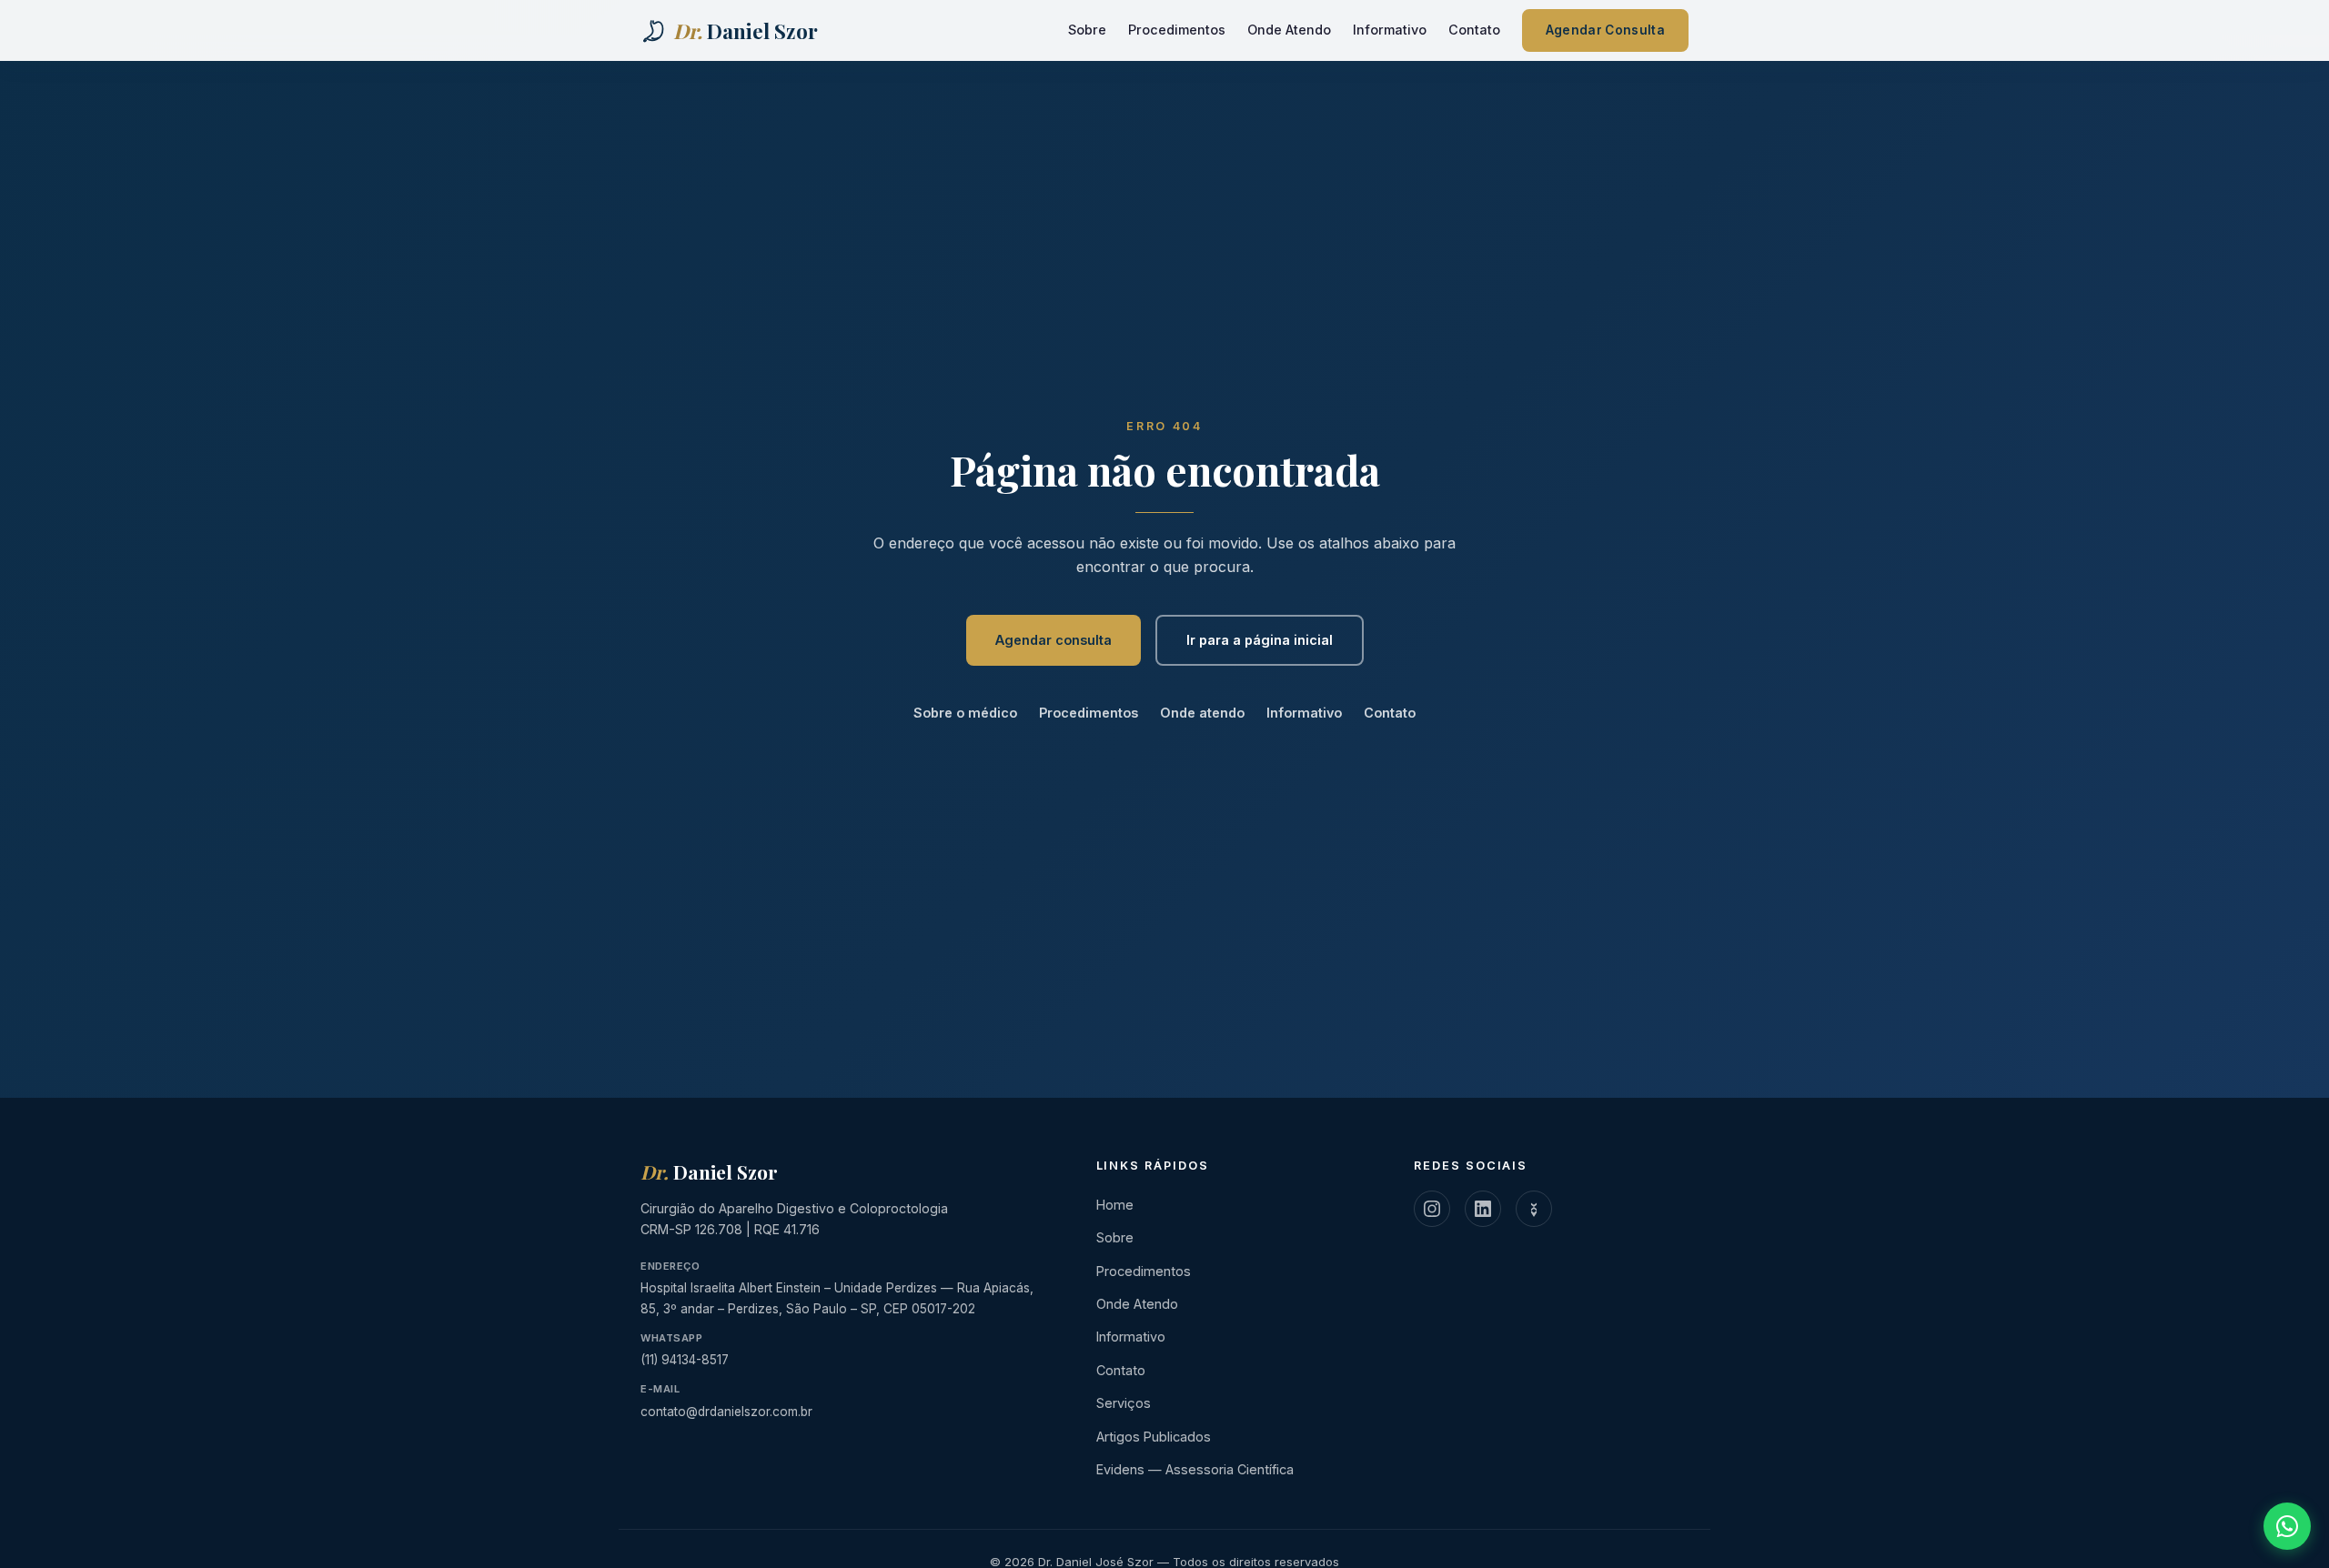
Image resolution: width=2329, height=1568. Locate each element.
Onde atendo (1202, 713)
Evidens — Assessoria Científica (1195, 1469)
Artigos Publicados (1154, 1437)
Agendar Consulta (1605, 30)
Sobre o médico (965, 713)
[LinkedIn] (1483, 1209)
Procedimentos (1177, 30)
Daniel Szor (709, 1171)
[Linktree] (1534, 1209)
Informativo (1390, 30)
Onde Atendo (1289, 30)
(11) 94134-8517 (685, 1360)
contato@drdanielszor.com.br (726, 1412)
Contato (1474, 30)
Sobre (1087, 30)
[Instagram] (1432, 1209)
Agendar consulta (1054, 640)
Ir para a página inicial (1260, 640)
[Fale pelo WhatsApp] (2287, 1526)
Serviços (1124, 1403)
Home (1115, 1205)
